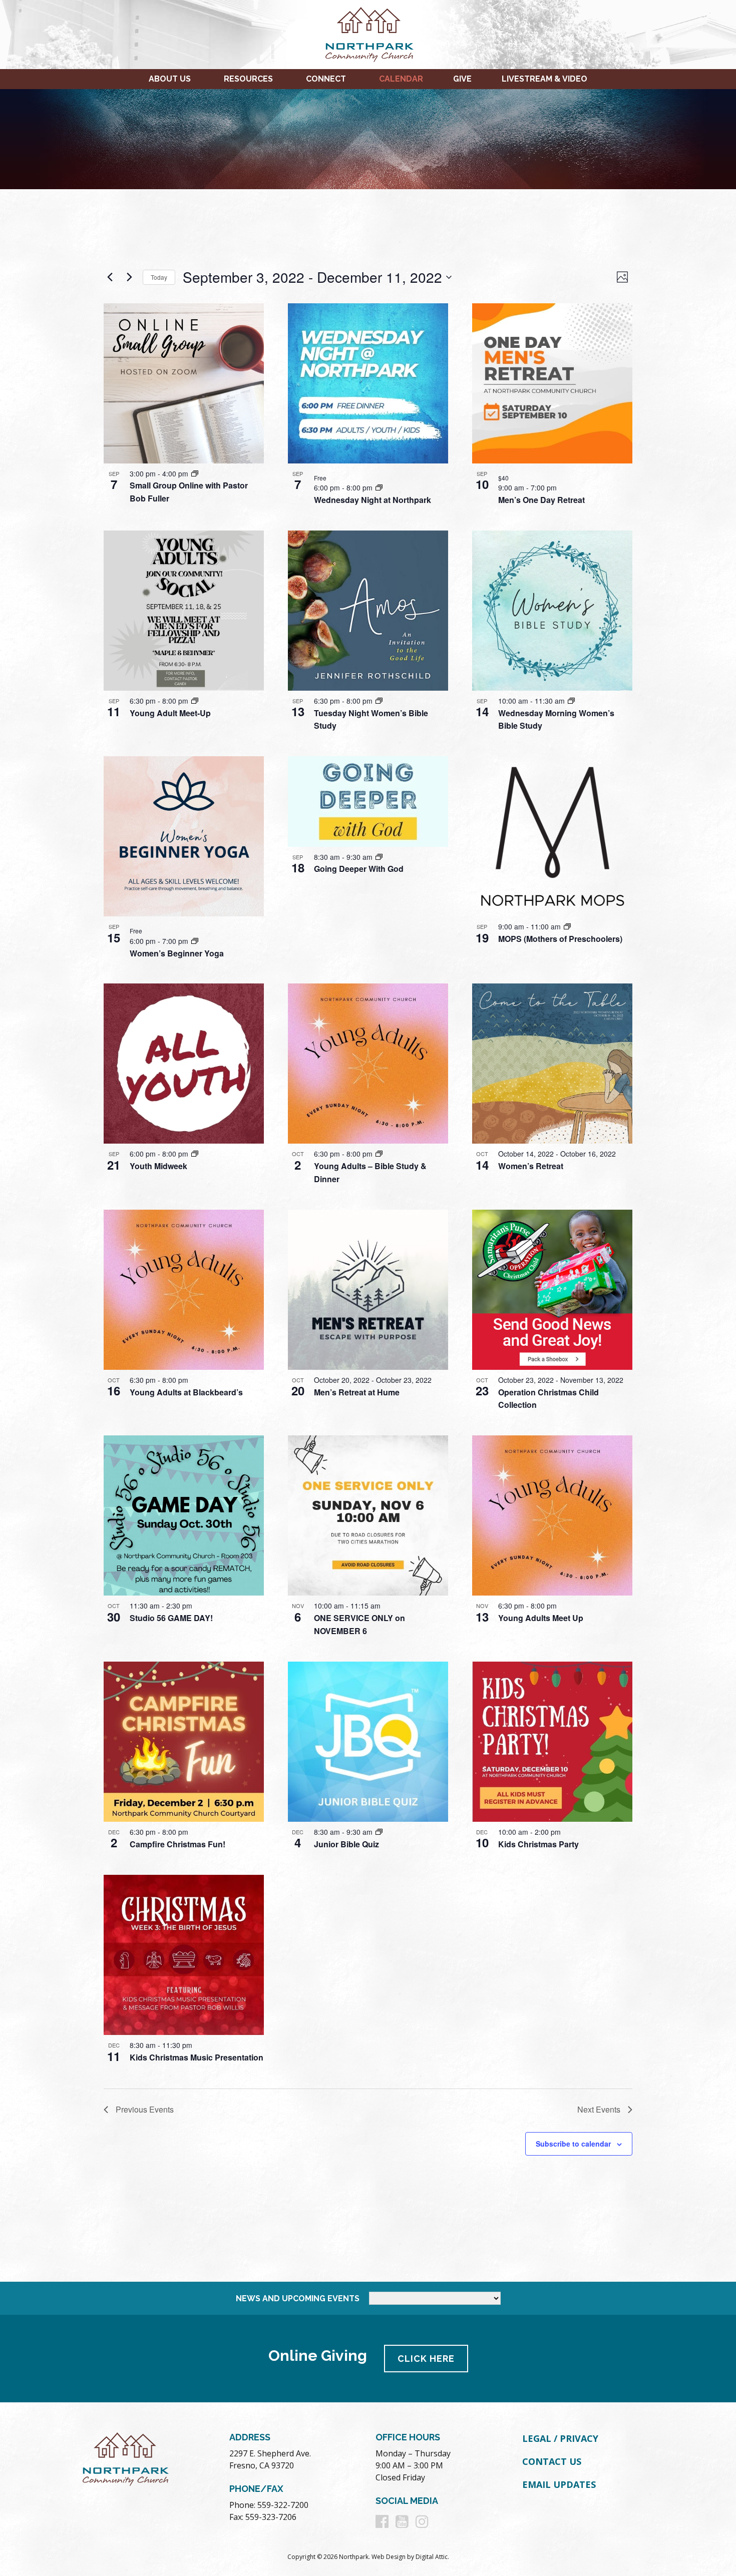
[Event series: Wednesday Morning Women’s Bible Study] (571, 701)
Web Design (389, 2557)
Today (159, 277)
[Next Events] (129, 277)
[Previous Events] (110, 277)
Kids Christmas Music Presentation (197, 2057)
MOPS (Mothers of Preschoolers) (560, 939)
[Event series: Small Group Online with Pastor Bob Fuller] (195, 473)
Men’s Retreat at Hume (357, 1392)
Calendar (401, 79)
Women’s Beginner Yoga (177, 953)
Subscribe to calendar (573, 2144)
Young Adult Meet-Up (170, 713)
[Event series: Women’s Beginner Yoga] (195, 941)
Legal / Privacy (560, 2438)
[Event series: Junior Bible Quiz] (379, 1832)
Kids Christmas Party (538, 1844)
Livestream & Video (544, 79)
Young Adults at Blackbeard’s (186, 1392)
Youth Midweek (158, 1166)
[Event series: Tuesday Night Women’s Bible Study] (379, 701)
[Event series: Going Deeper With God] (379, 857)
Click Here (426, 2359)
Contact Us (552, 2461)
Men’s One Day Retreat (541, 500)
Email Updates (559, 2484)
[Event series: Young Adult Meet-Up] (195, 701)
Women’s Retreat (531, 1166)
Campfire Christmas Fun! (177, 1844)
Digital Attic (432, 2557)
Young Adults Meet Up (541, 1618)
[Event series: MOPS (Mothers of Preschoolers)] (567, 926)
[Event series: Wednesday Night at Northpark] (379, 487)
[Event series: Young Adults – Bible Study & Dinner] (379, 1154)
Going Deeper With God (359, 869)
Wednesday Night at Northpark (373, 500)
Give (462, 79)
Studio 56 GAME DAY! (171, 1618)
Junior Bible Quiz (346, 1844)
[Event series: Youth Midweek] (195, 1154)
